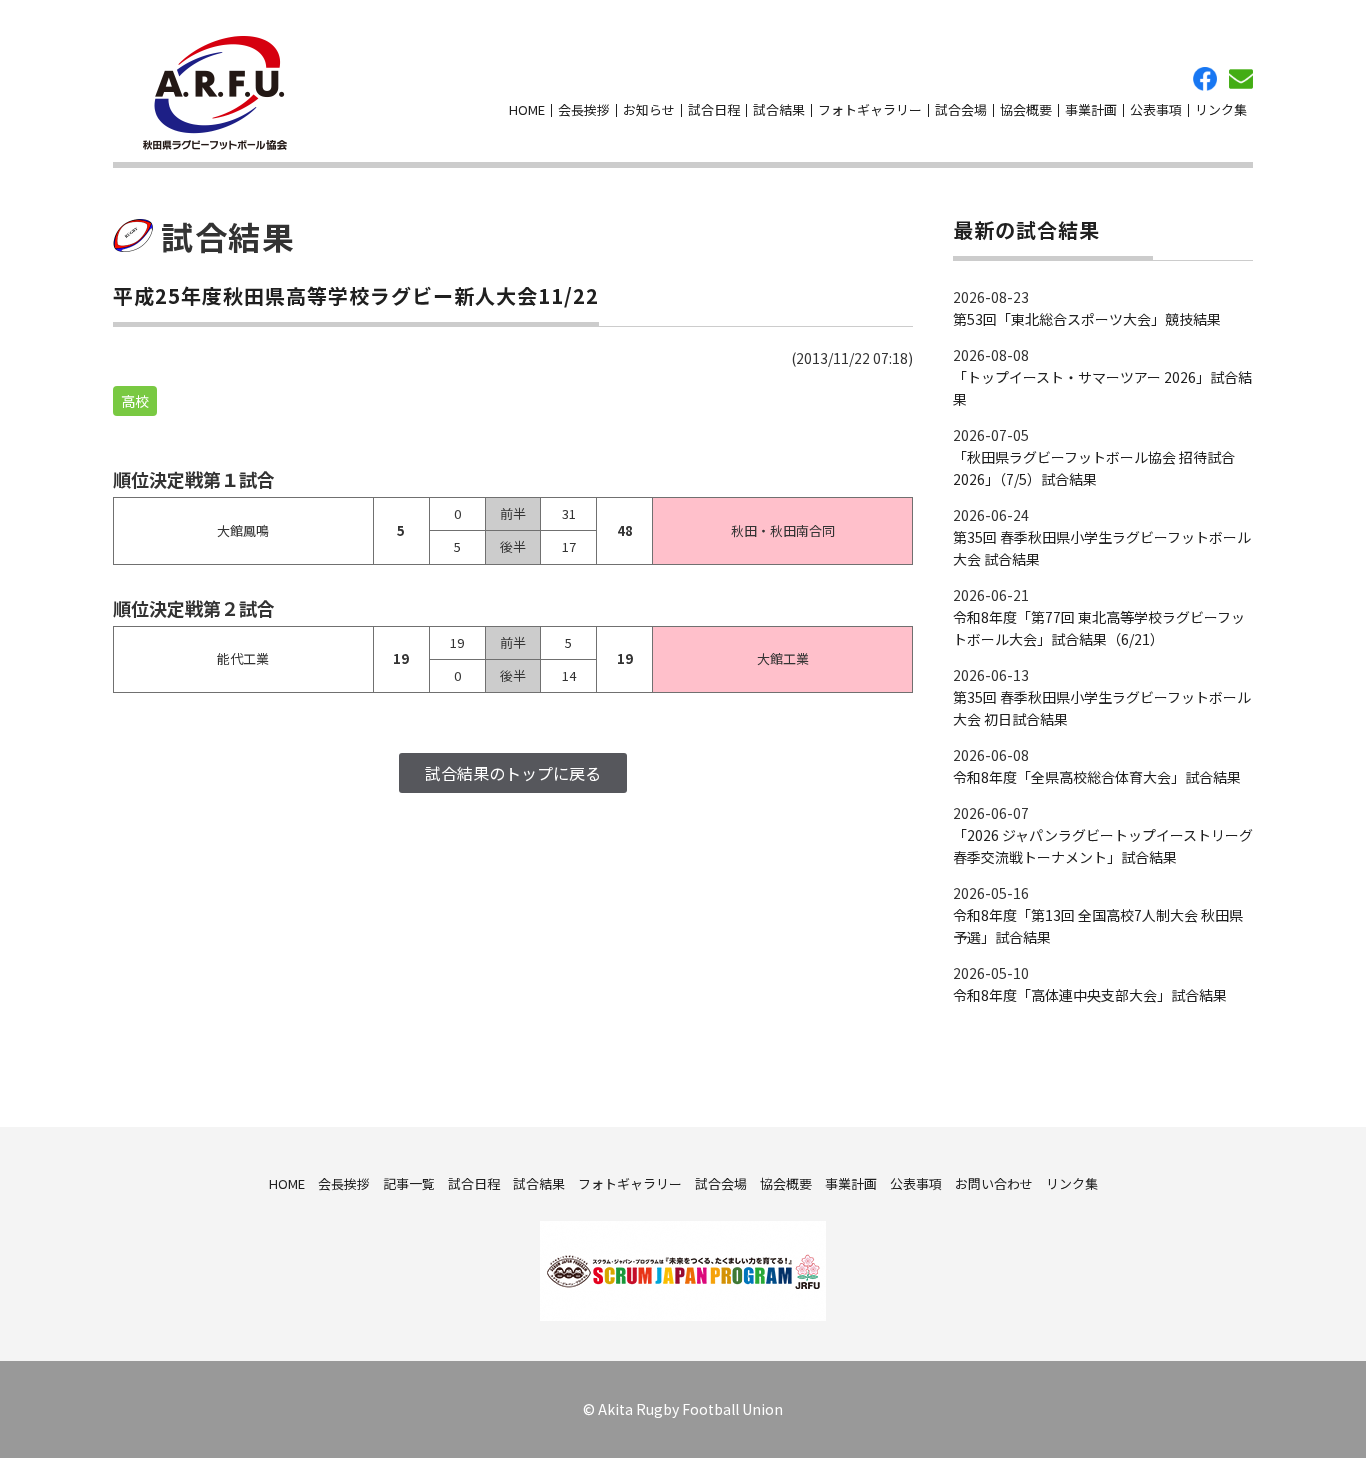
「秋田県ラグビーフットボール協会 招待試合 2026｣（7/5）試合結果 (1094, 468)
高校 (135, 401)
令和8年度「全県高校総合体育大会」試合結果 (1097, 777)
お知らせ (649, 109)
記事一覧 (409, 1183)
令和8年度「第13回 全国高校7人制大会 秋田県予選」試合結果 (1098, 926)
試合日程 (714, 109)
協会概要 (1026, 109)
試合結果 (779, 109)
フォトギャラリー (870, 109)
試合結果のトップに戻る (513, 773)
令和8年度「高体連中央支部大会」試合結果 (1090, 995)
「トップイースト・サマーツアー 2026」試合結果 (1102, 388)
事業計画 (1091, 109)
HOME (527, 109)
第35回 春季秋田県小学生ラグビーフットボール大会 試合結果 (1102, 548)
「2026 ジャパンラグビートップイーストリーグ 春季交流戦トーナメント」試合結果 (1103, 846)
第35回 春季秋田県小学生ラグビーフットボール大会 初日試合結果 (1102, 708)
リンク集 (1221, 109)
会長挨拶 (584, 109)
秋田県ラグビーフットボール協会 (215, 93)
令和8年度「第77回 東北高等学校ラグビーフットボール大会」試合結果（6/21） (1099, 628)
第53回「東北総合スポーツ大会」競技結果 (1087, 319)
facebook (1205, 79)
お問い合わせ (1241, 79)
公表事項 (1156, 109)
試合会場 (961, 109)
